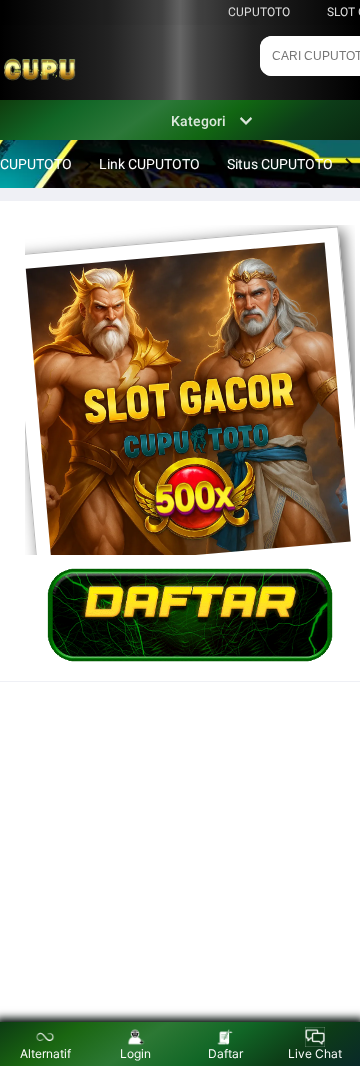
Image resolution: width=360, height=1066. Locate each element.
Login (135, 1053)
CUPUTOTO (259, 12)
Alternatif (45, 1053)
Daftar (225, 1053)
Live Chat (315, 1053)
